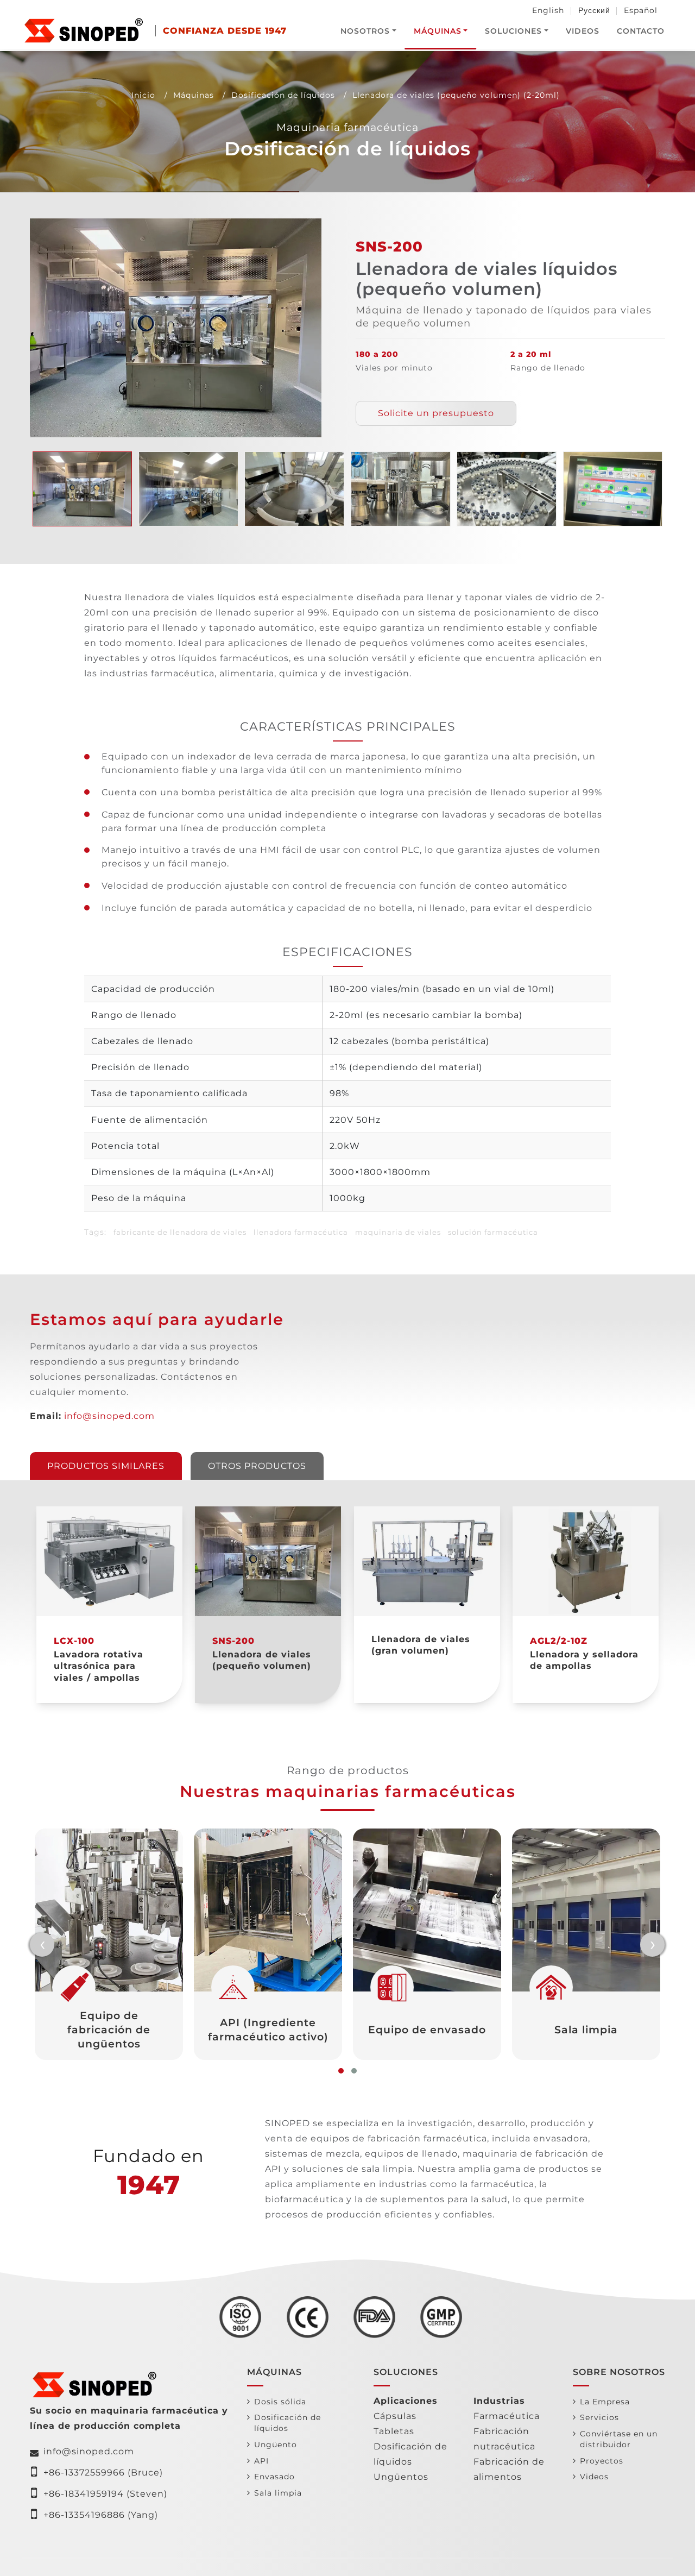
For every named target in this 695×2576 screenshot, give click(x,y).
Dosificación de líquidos (283, 95)
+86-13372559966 (84, 2473)
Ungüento (276, 2445)
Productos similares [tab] (106, 1466)
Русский (594, 10)
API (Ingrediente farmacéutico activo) (268, 2030)
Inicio (143, 95)
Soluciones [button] (513, 31)
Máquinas (194, 95)
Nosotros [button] (365, 31)
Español (641, 10)
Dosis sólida (280, 2402)
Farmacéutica (507, 2416)
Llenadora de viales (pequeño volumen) (262, 1660)
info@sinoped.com (109, 1416)
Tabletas (394, 2431)
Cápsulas (395, 2416)
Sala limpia (586, 2030)
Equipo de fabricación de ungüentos (109, 2030)
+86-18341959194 (84, 2494)
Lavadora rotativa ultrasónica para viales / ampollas (99, 1666)
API (261, 2461)
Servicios (599, 2417)
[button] (341, 2071)
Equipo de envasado (427, 2030)
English (548, 10)
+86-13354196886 (84, 2515)
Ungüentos (401, 2477)
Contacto (641, 31)
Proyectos (602, 2461)
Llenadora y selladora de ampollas (584, 1660)
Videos (583, 31)
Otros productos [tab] (257, 1466)
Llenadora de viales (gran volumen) (421, 1645)
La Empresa (605, 2402)
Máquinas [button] (438, 31)
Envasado (274, 2477)
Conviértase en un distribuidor (619, 2439)
